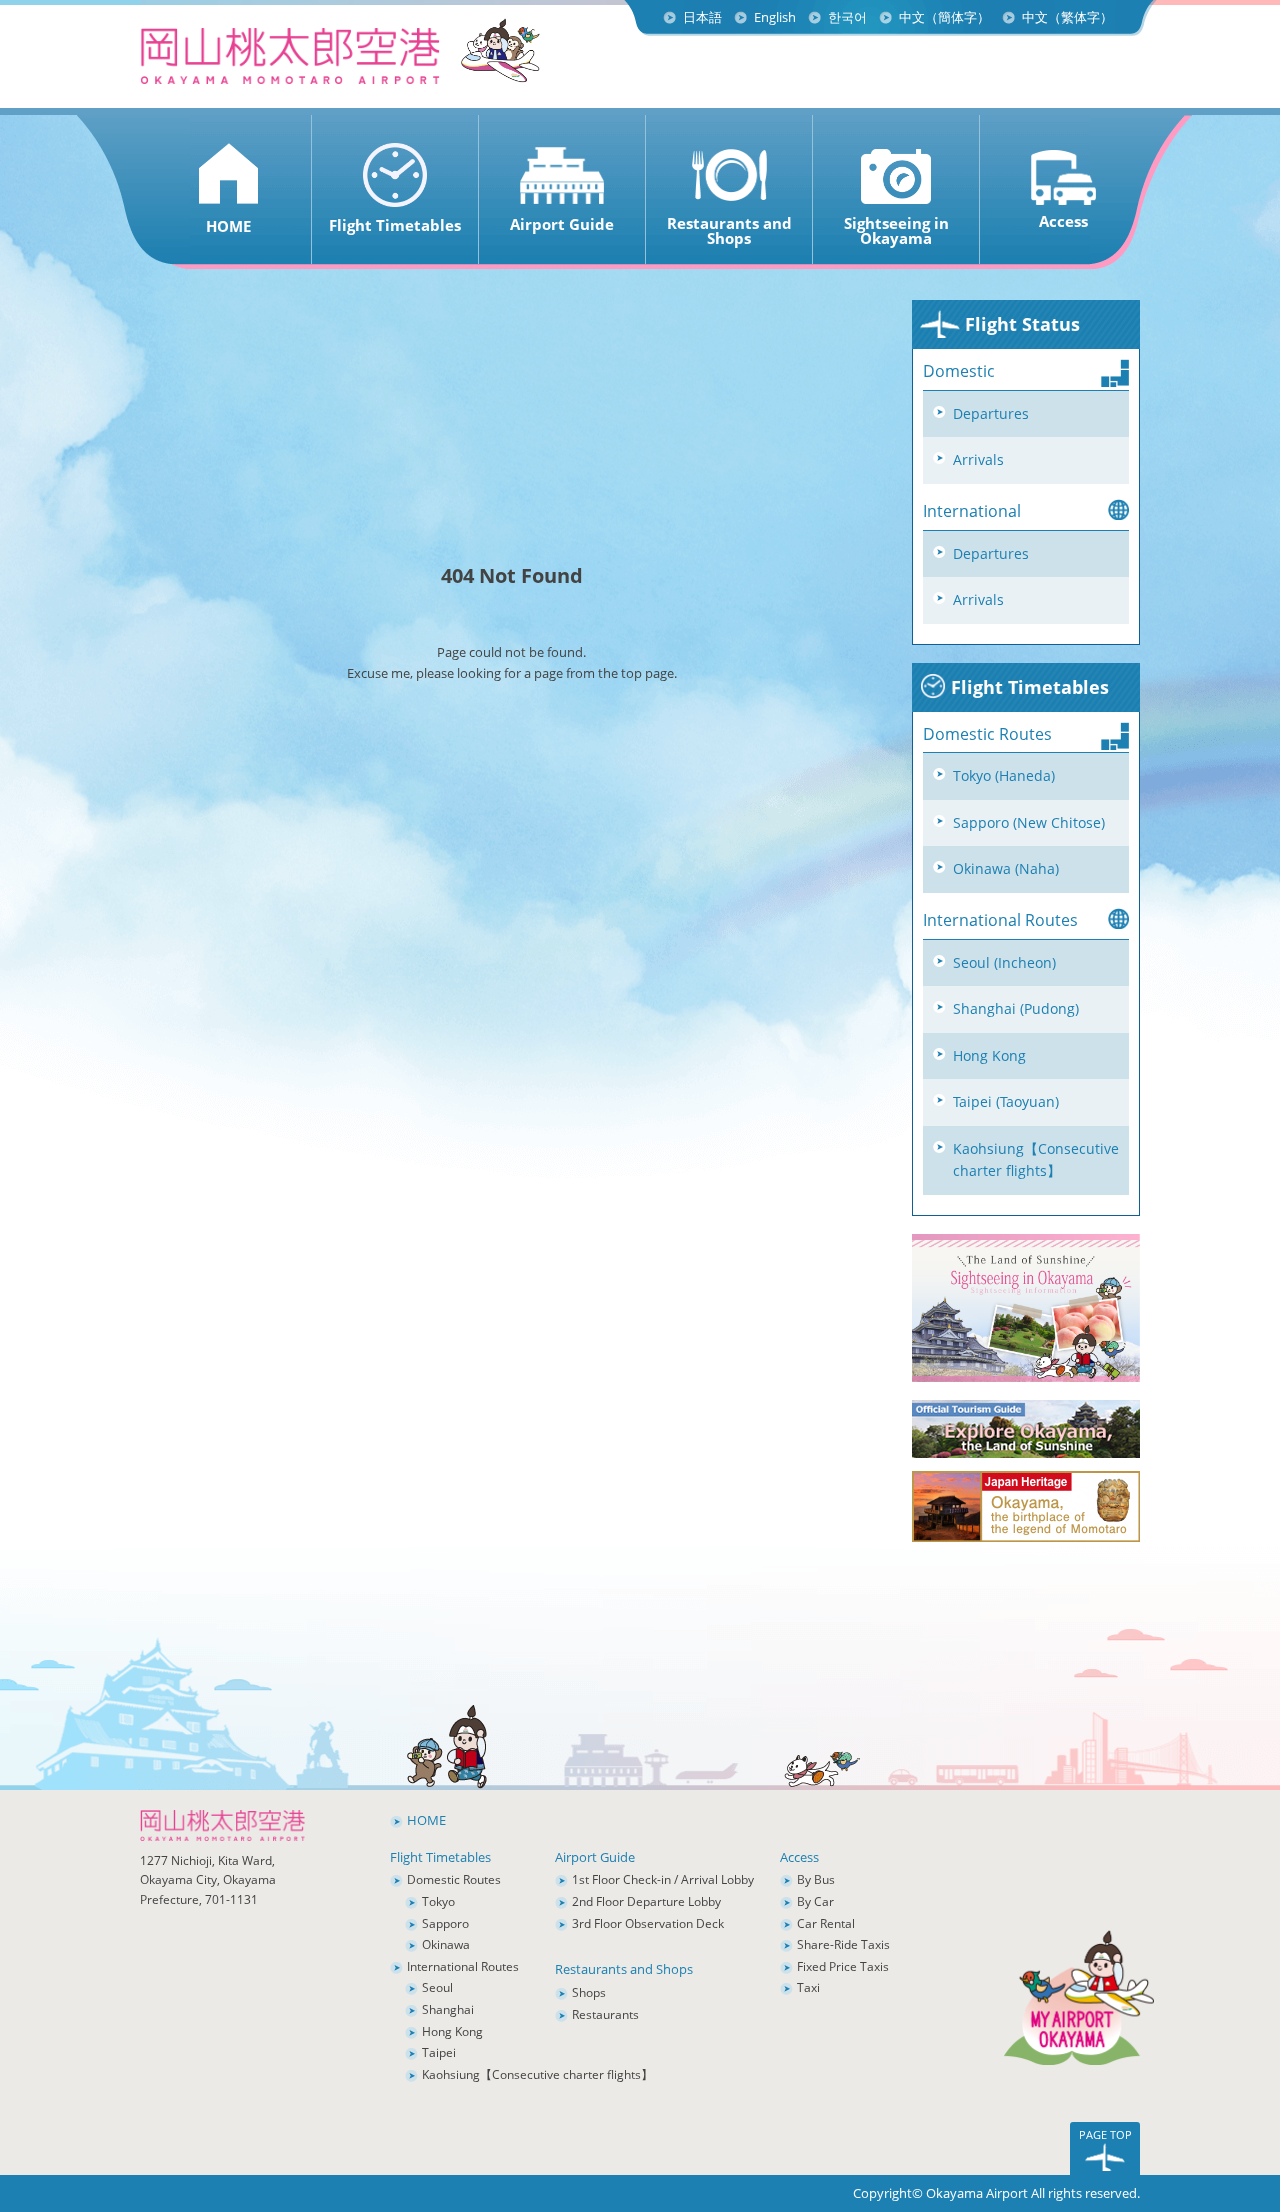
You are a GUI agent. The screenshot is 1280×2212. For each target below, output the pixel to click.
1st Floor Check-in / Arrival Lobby (663, 1879)
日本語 (702, 17)
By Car (815, 1901)
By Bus (816, 1879)
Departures (991, 413)
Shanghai (448, 2009)
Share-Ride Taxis (843, 1944)
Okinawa (446, 1944)
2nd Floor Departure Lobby (646, 1901)
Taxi (808, 1987)
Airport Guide (595, 1857)
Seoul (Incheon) (1004, 962)
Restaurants (605, 2014)
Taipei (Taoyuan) (1006, 1101)
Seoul (437, 1987)
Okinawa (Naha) (1006, 868)
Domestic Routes (454, 1879)
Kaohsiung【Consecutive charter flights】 (1036, 1160)
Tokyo (438, 1901)
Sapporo (445, 1923)
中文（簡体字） (944, 17)
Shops (589, 1992)
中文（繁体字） (1067, 17)
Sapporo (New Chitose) (1029, 822)
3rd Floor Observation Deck (648, 1923)
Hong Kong (989, 1055)
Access (799, 1857)
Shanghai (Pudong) (1016, 1008)
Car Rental (826, 1923)
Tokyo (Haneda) (1004, 775)
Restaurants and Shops (624, 1969)
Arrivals (978, 459)
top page (647, 673)
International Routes (463, 1966)
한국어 (847, 17)
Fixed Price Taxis (843, 1966)
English (775, 17)
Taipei (439, 2052)
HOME (426, 1820)
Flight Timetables (1027, 687)
